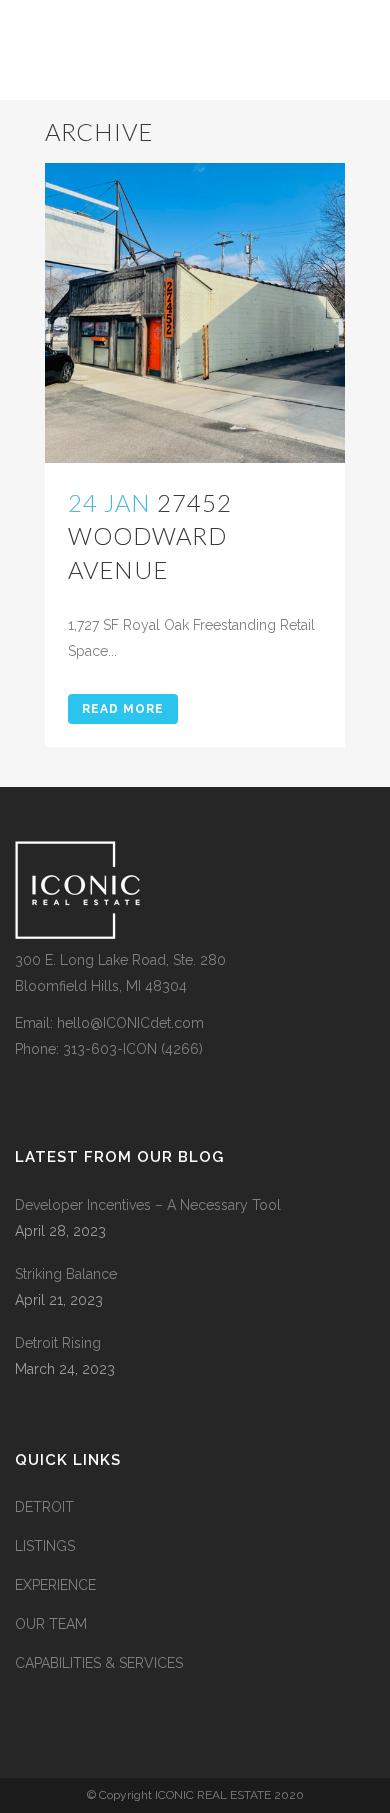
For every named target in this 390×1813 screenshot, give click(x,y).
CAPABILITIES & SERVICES (99, 1663)
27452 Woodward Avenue (150, 535)
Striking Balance (66, 1274)
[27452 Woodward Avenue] (195, 313)
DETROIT (44, 1507)
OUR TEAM (51, 1624)
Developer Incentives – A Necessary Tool (148, 1205)
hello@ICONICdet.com (130, 1023)
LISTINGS (45, 1546)
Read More (123, 709)
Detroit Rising (58, 1343)
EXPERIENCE (55, 1585)
